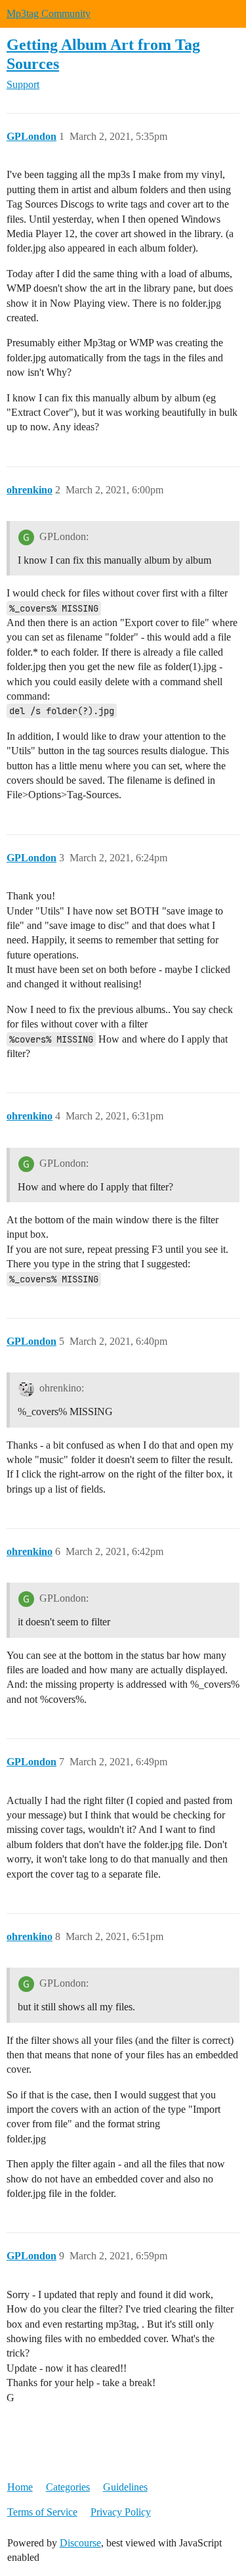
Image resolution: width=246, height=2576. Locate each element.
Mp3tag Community (49, 13)
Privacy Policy (121, 2512)
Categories (68, 2487)
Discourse (80, 2543)
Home (20, 2487)
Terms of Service (42, 2512)
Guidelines (125, 2487)
